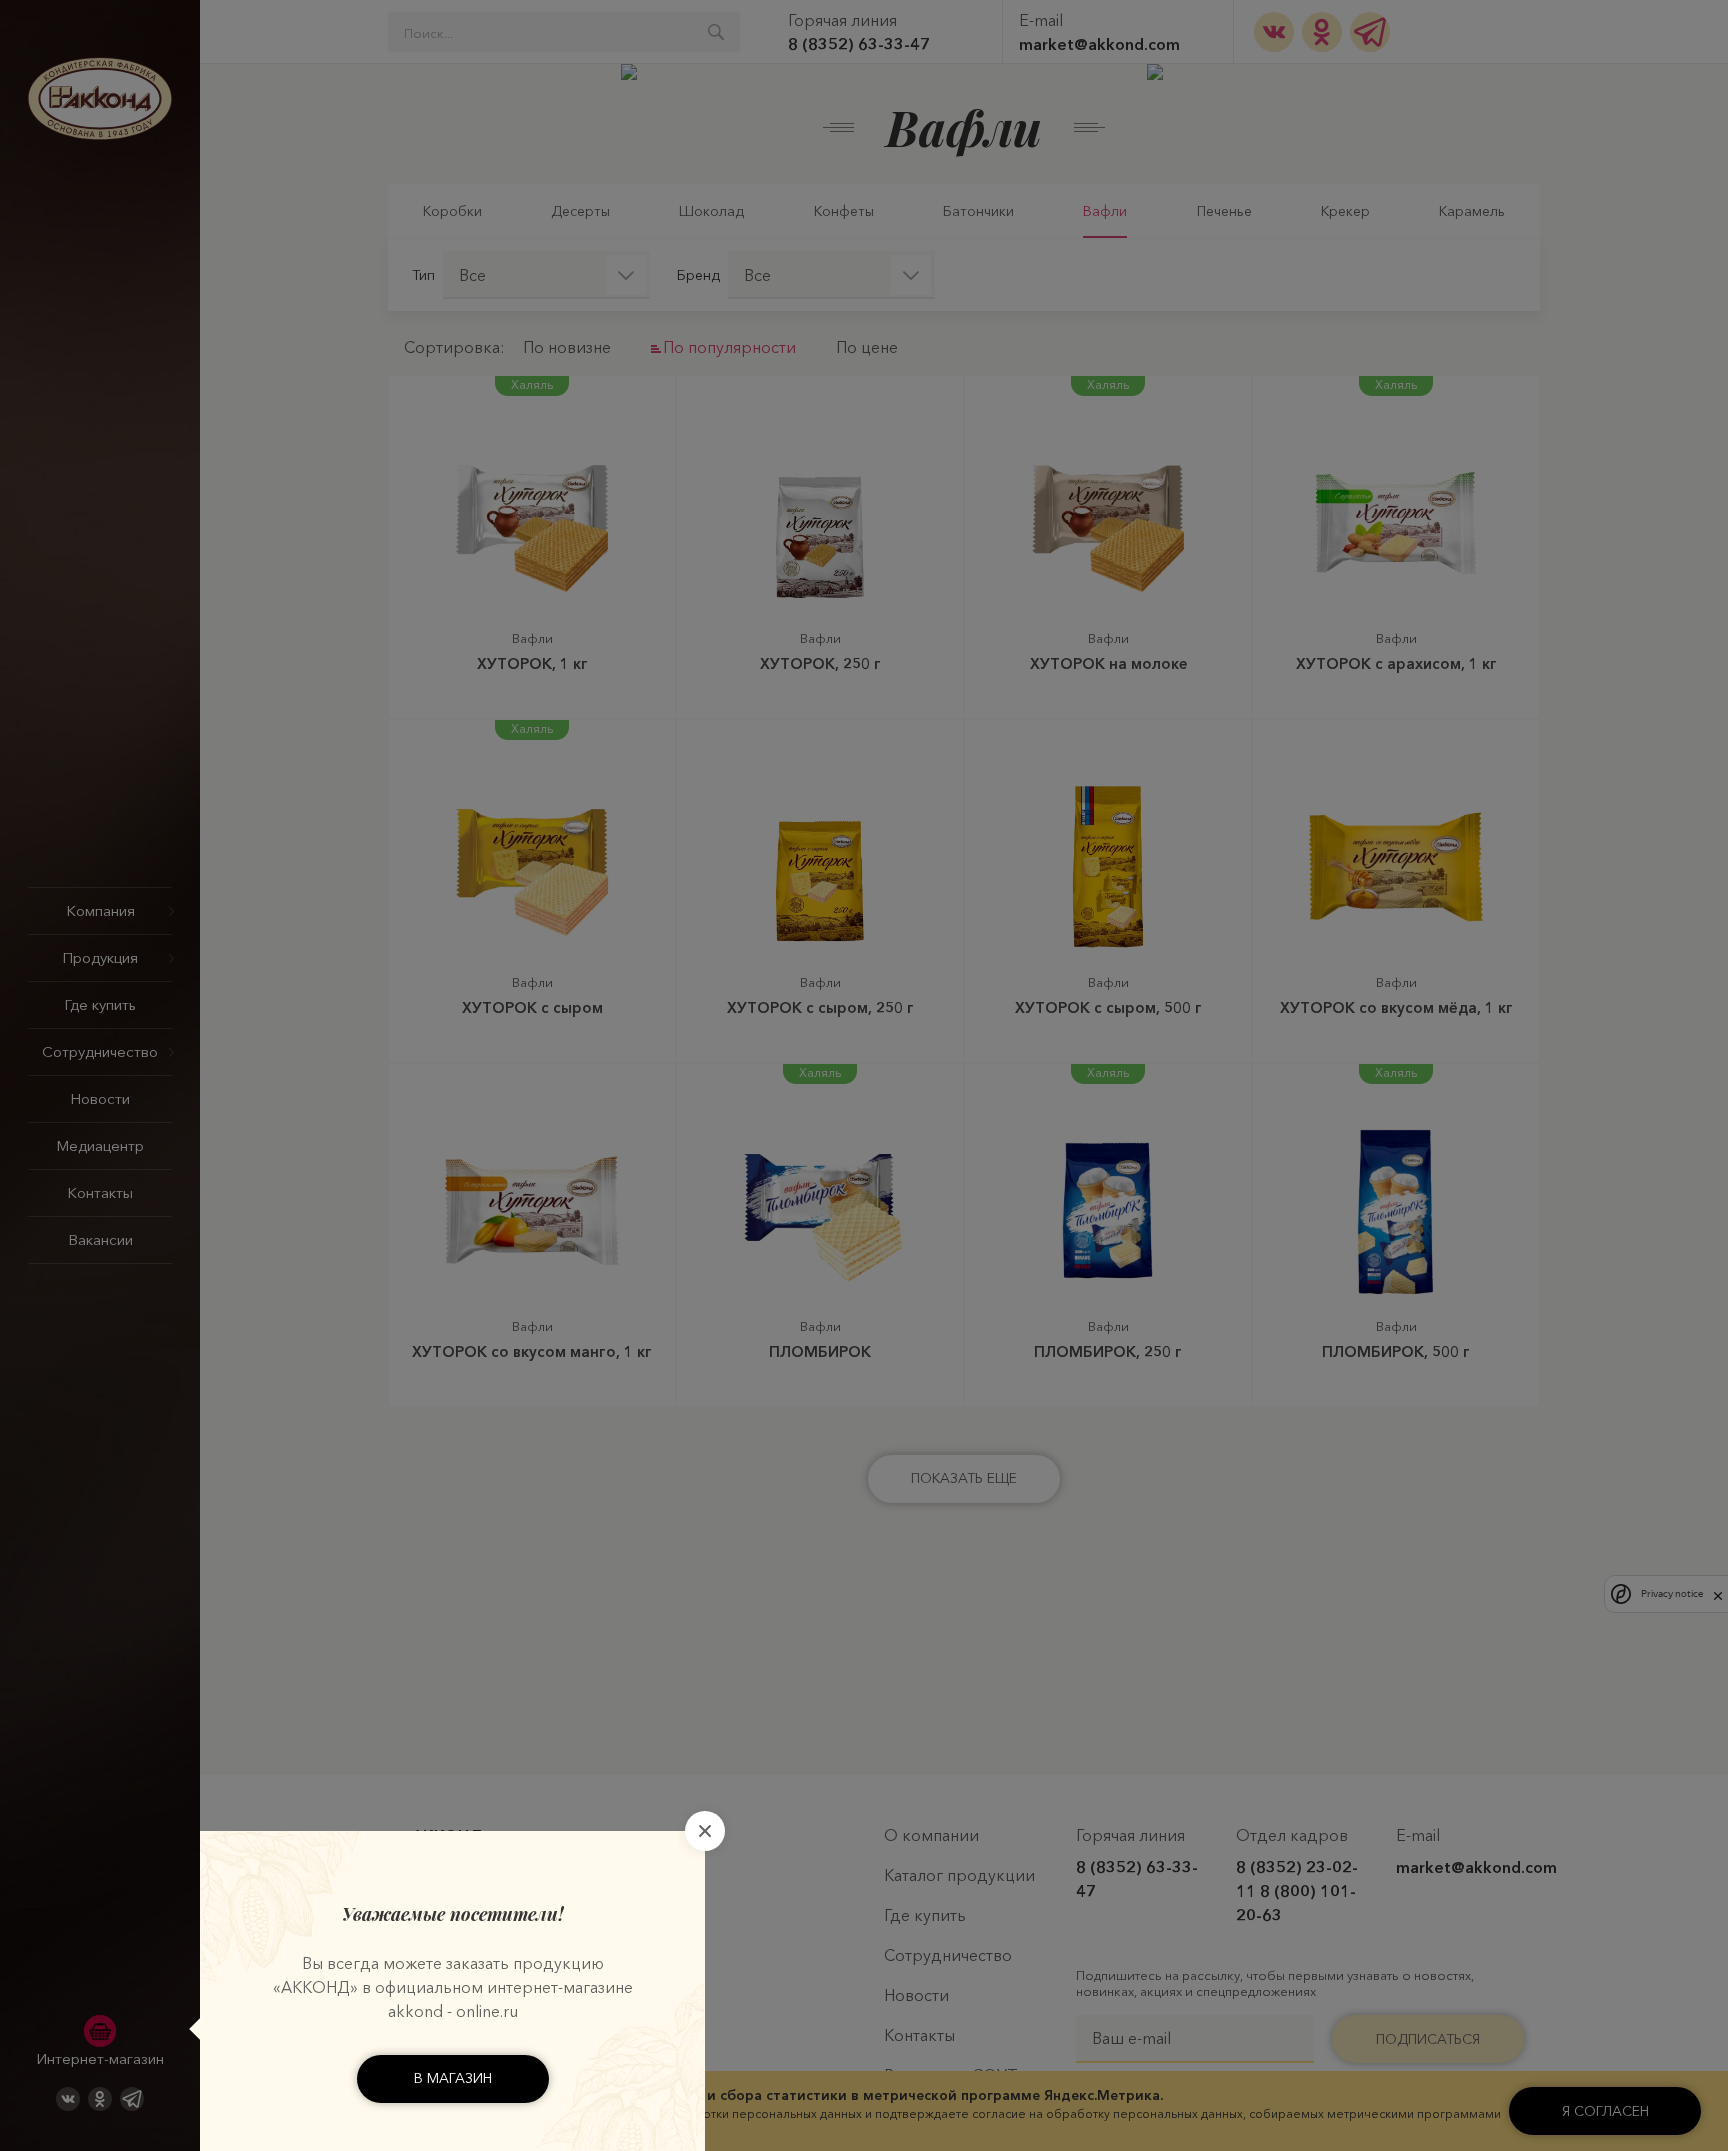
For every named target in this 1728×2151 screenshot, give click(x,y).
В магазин (453, 2078)
